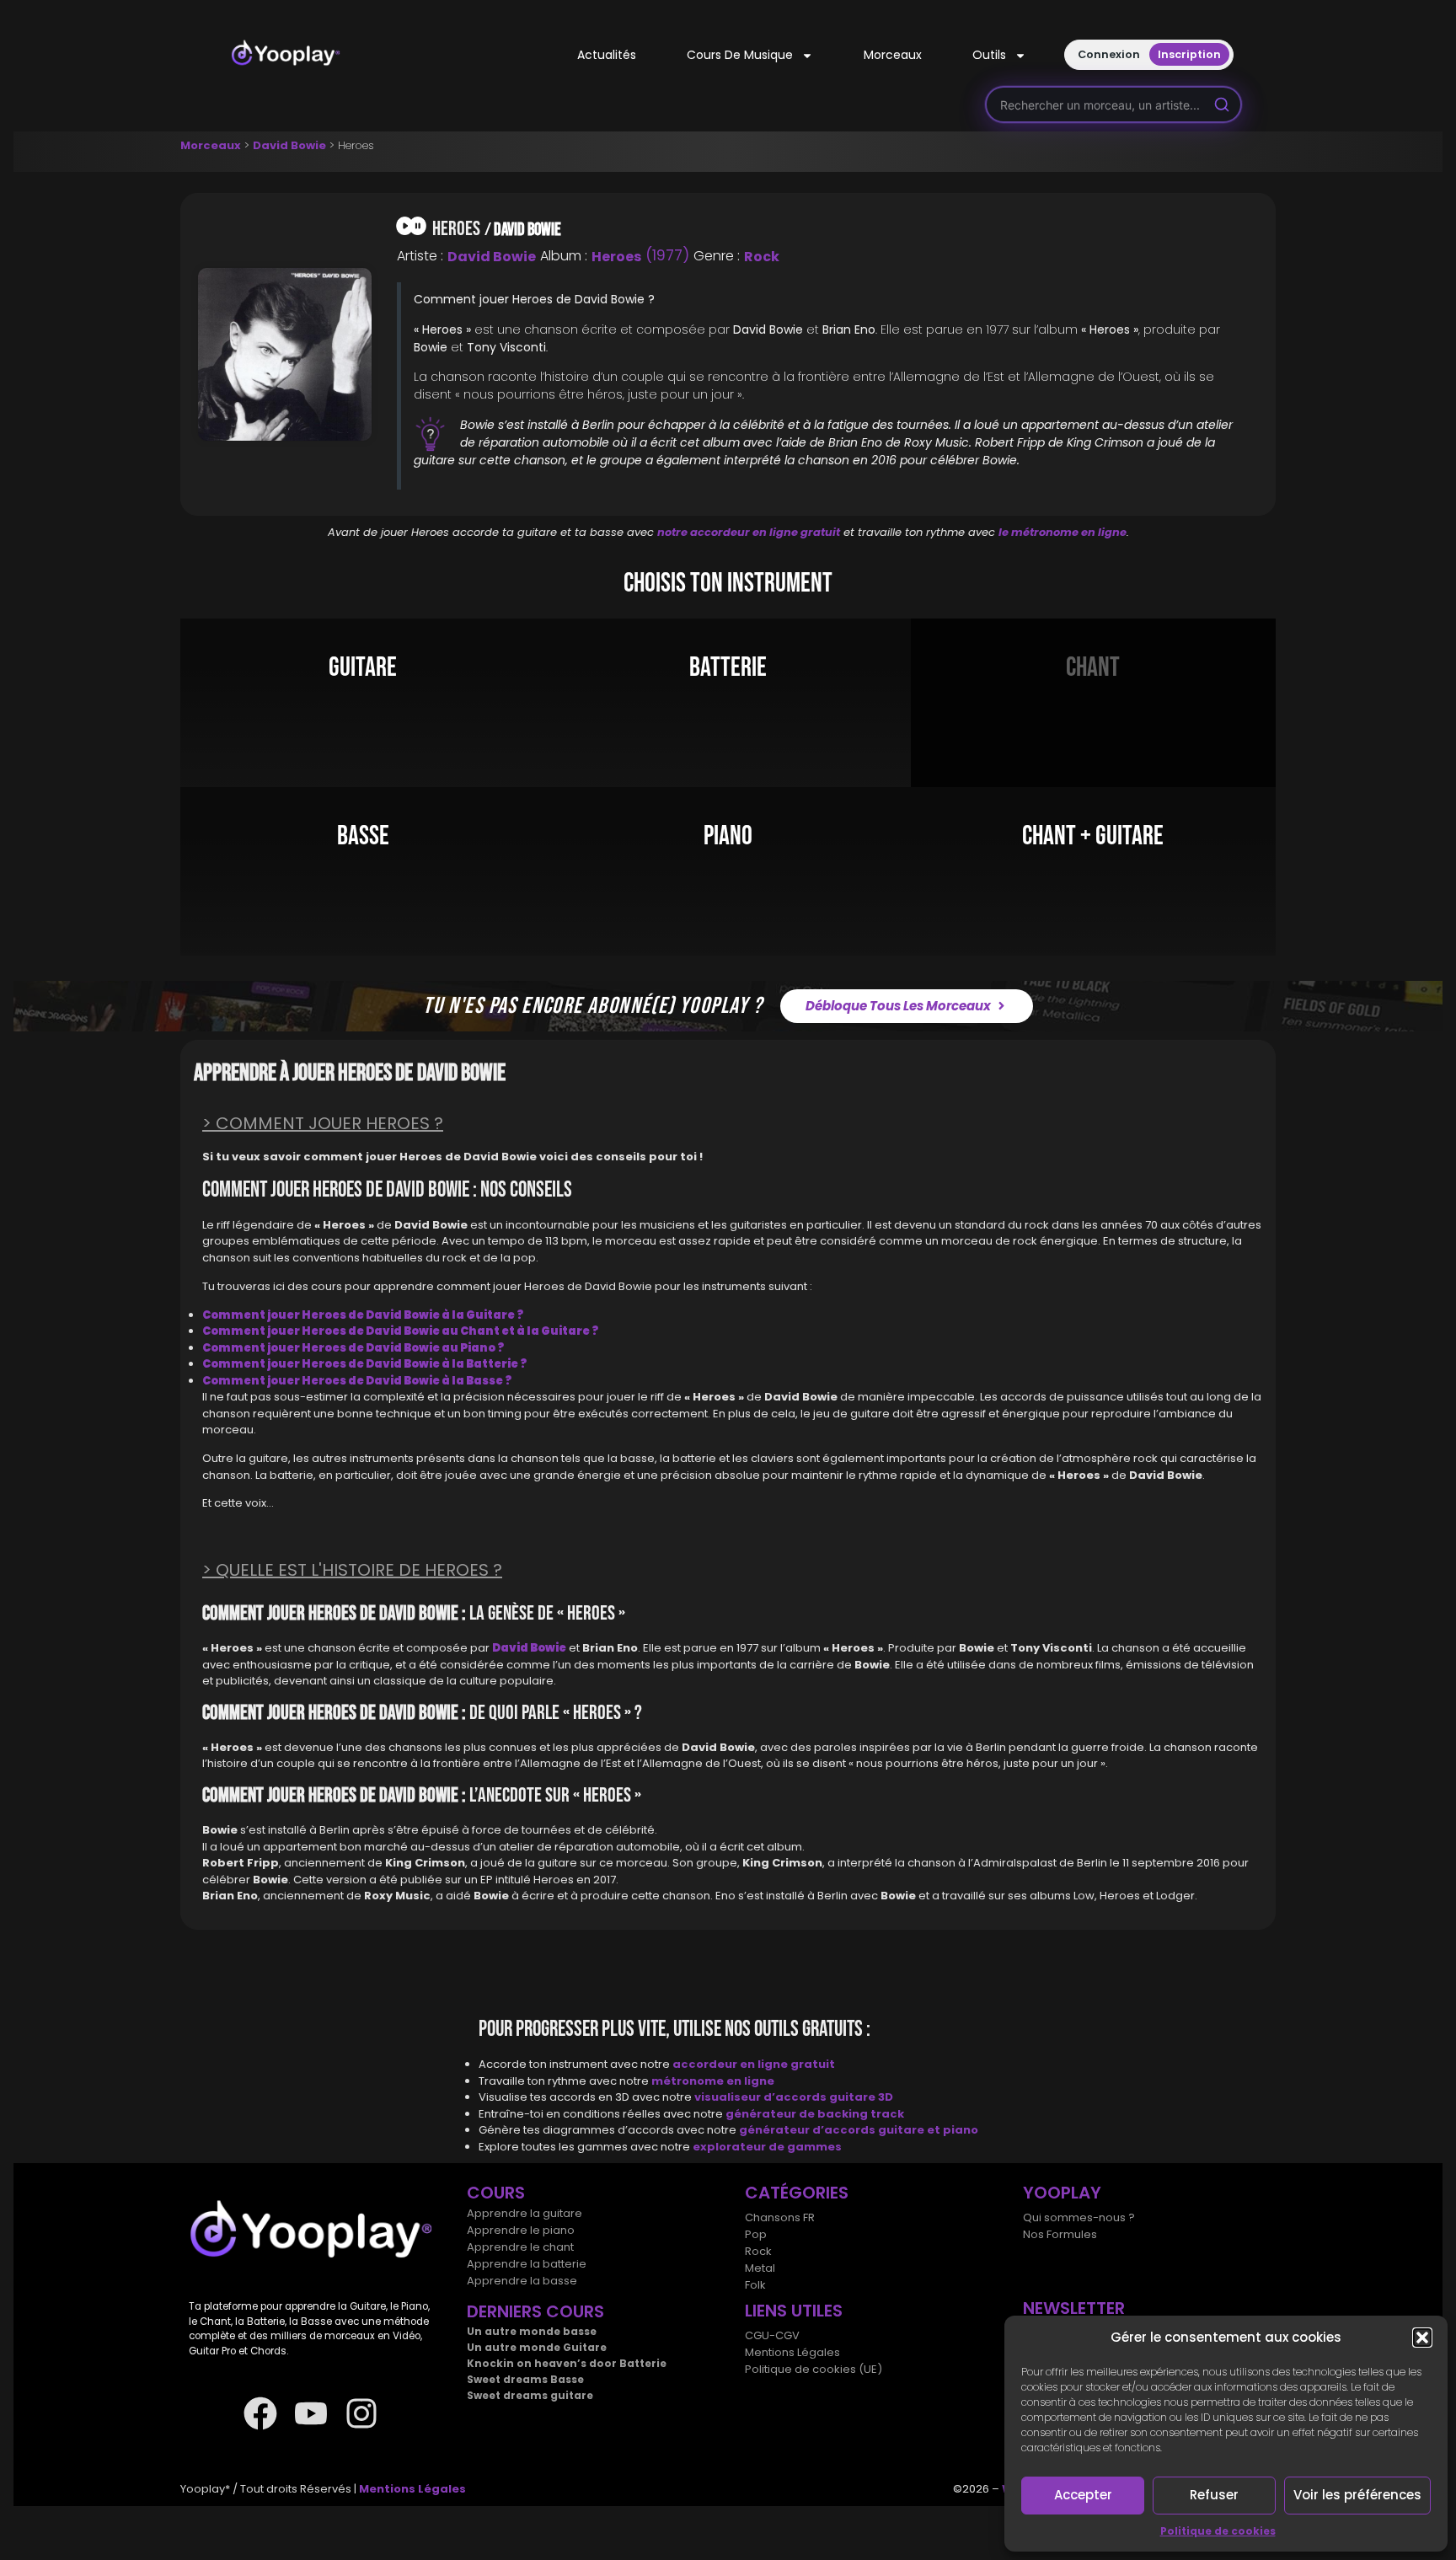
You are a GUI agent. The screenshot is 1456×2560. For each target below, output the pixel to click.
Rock (762, 257)
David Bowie (289, 145)
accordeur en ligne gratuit (754, 2064)
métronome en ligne (713, 2081)
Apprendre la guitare (525, 2213)
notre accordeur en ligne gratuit (749, 532)
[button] (1422, 2338)
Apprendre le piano (521, 2230)
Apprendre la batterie (527, 2264)
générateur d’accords (808, 2130)
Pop (756, 2234)
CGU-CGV (772, 2335)
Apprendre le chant (520, 2247)
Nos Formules (1060, 2234)
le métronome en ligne (1063, 532)
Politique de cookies (1218, 2531)
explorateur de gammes (767, 2147)
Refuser (1214, 2495)
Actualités (607, 55)
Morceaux (893, 55)
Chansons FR (780, 2217)
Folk (755, 2285)
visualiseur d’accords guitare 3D (794, 2097)
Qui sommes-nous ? (1079, 2217)
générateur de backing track (815, 2114)
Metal (760, 2268)
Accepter (1083, 2495)
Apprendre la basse (522, 2281)
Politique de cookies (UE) (814, 2369)
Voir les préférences (1357, 2495)
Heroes (616, 257)
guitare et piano (928, 2130)
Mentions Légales (792, 2352)
